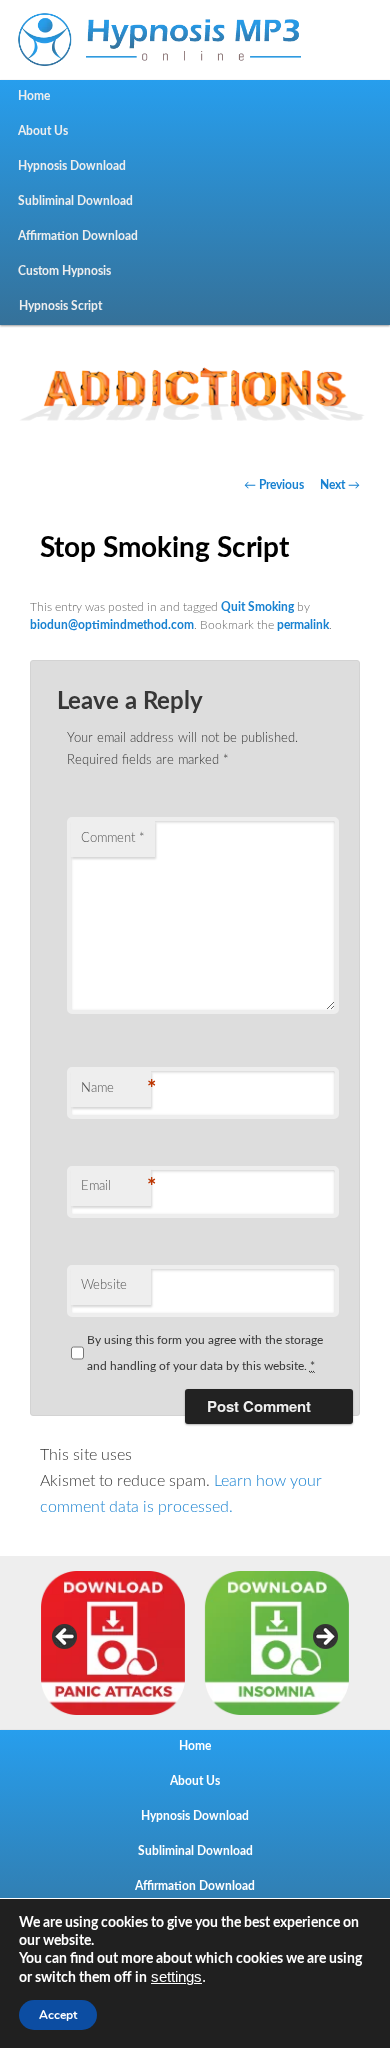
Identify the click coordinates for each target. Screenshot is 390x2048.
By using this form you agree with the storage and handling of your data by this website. (205, 1353)
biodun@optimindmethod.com (112, 625)
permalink (303, 625)
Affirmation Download (78, 236)
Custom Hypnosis (64, 271)
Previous (66, 1638)
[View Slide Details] (113, 1643)
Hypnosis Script (60, 306)
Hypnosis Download (72, 166)
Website (104, 1285)
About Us (43, 131)
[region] (195, 388)
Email (116, 1187)
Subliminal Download (75, 201)
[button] (195, 388)
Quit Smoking (257, 607)
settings (176, 1977)
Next (324, 1638)
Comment (113, 838)
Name (116, 1089)
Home (34, 96)
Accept (58, 2015)
